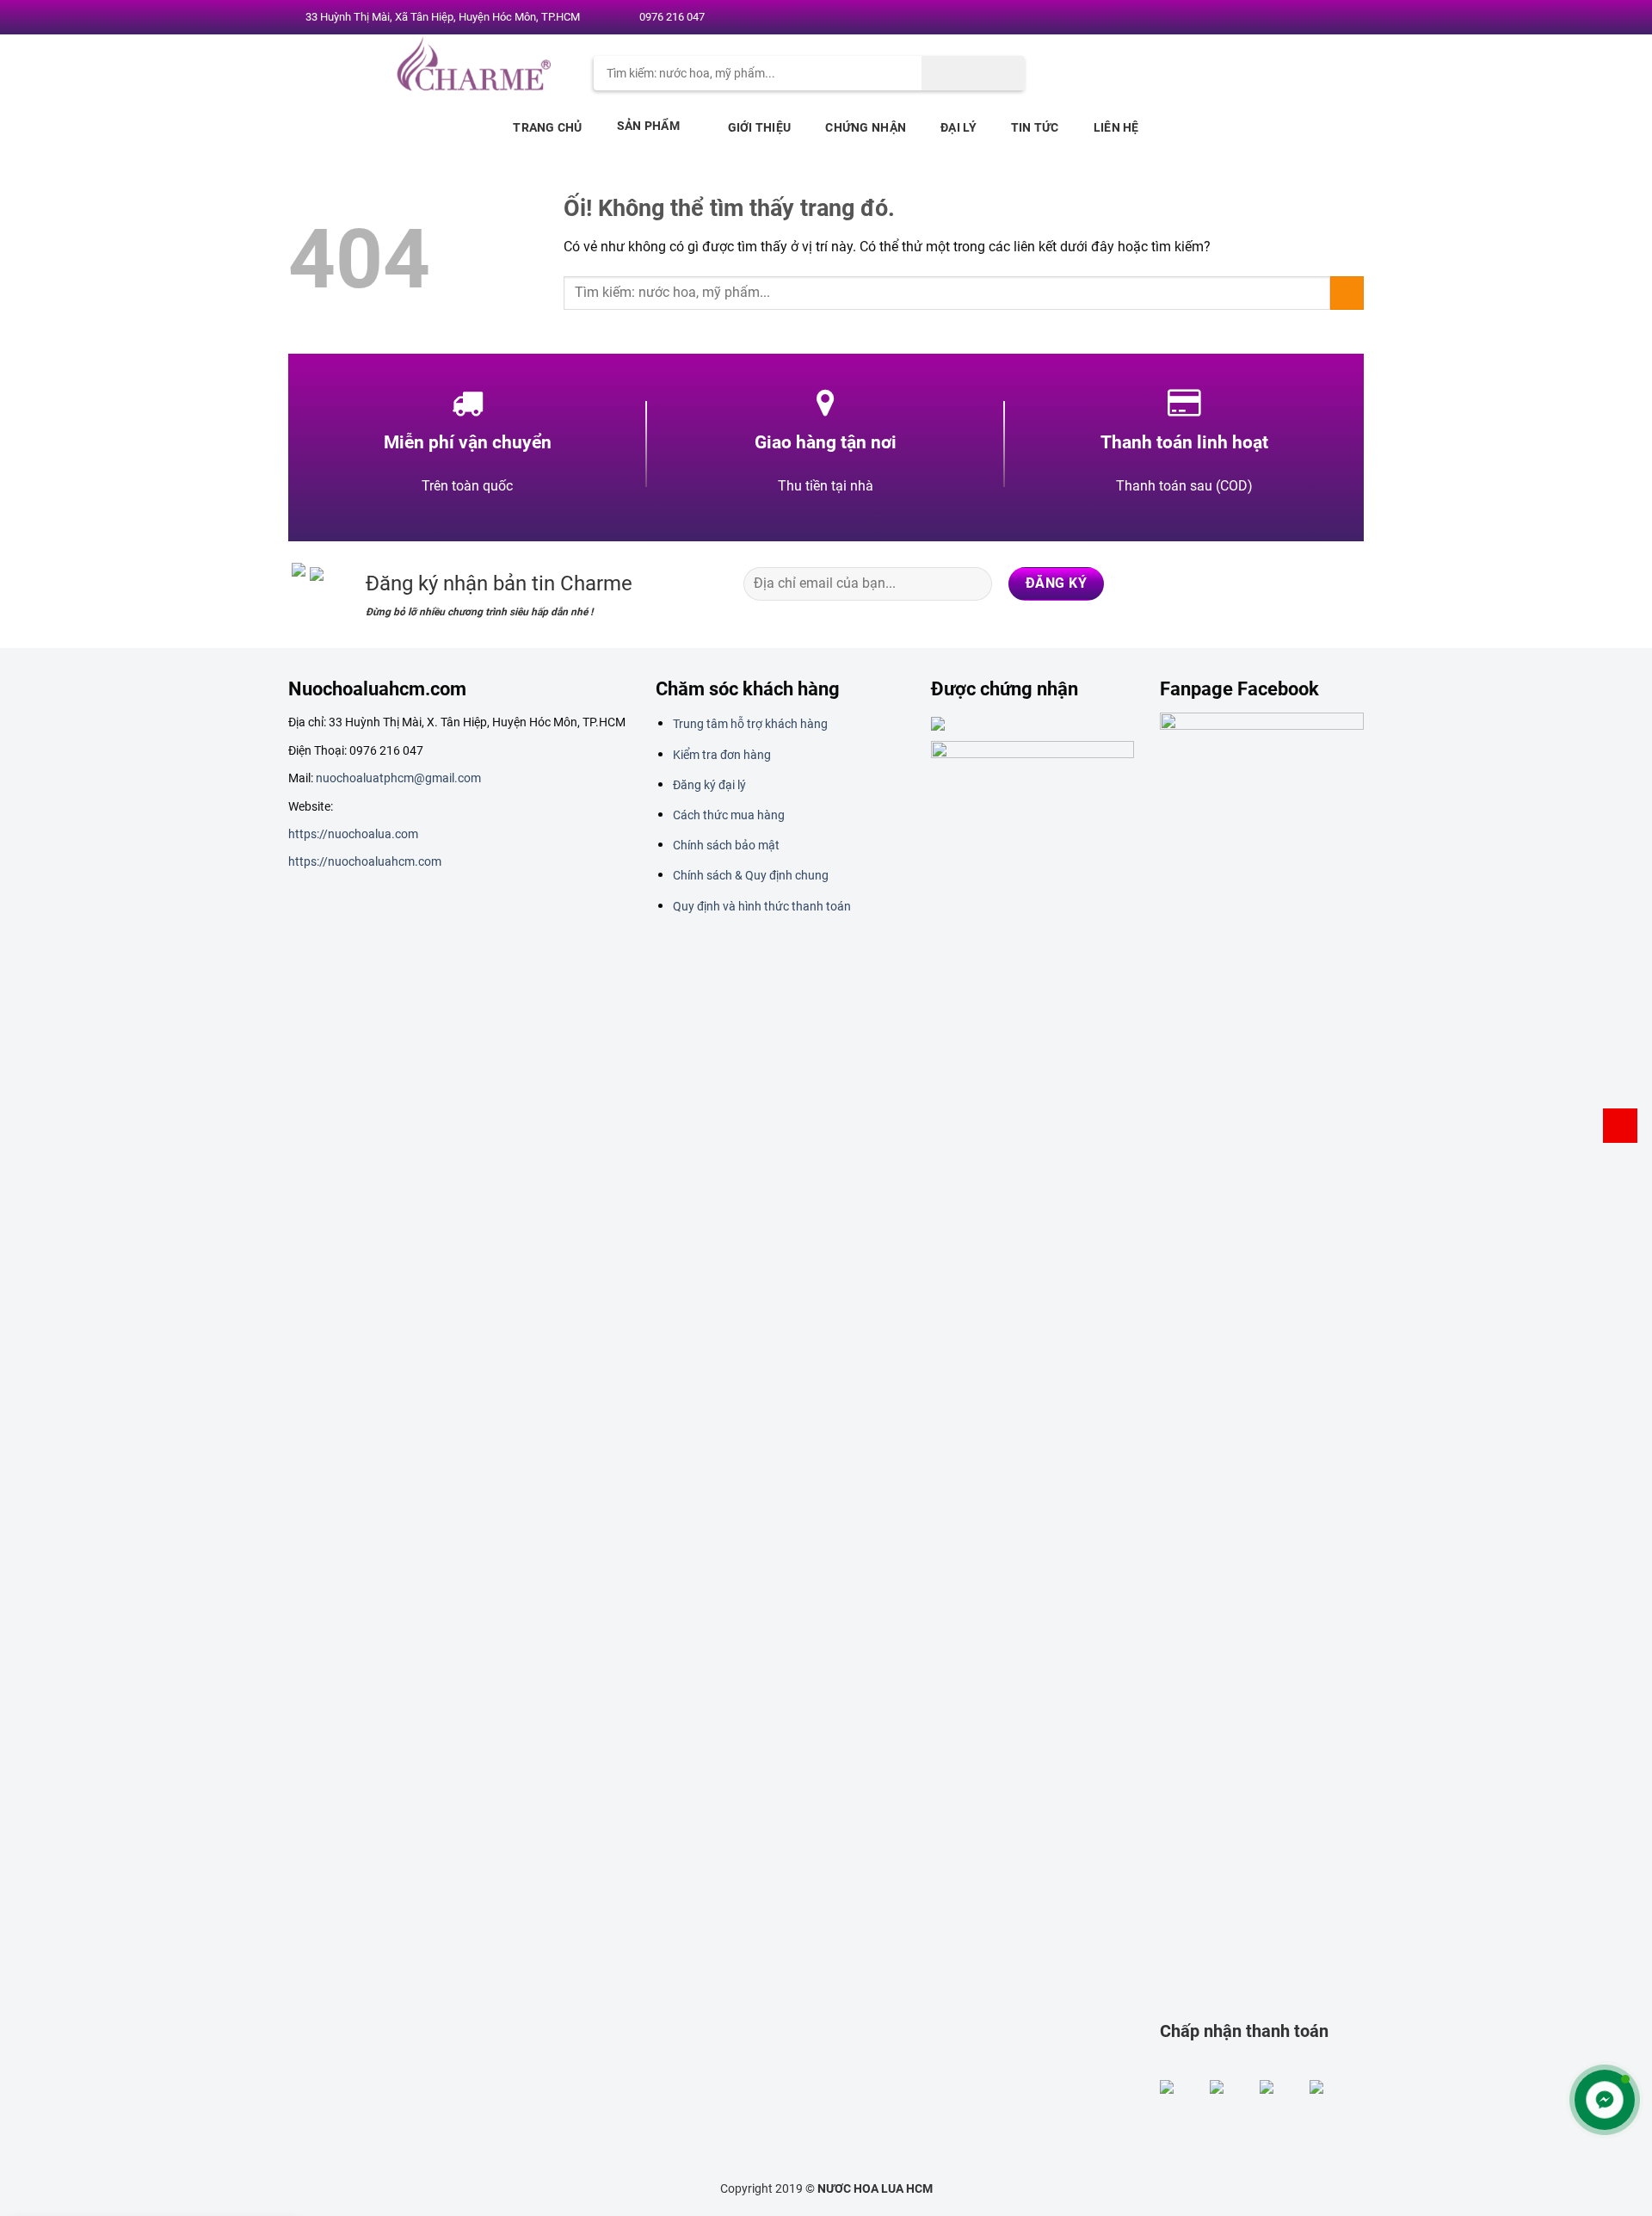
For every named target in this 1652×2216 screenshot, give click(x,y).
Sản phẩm (648, 126)
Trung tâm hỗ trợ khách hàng (750, 724)
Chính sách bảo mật (726, 845)
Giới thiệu (760, 127)
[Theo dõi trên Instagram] (1282, 18)
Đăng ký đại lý (709, 785)
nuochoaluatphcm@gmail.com (398, 778)
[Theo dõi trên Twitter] (1298, 18)
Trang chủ (548, 127)
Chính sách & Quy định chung (751, 875)
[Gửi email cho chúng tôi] (1316, 18)
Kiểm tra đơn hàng (722, 755)
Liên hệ (1116, 127)
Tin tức (1035, 127)
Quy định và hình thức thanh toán (762, 906)
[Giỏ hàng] (1620, 1126)
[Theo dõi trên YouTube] (1348, 18)
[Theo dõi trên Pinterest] (1332, 18)
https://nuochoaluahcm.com (365, 861)
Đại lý (959, 127)
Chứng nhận (866, 127)
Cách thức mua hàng (729, 815)
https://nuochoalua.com (353, 834)
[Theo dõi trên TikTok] (1280, 583)
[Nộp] (973, 73)
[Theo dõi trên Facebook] (1266, 18)
